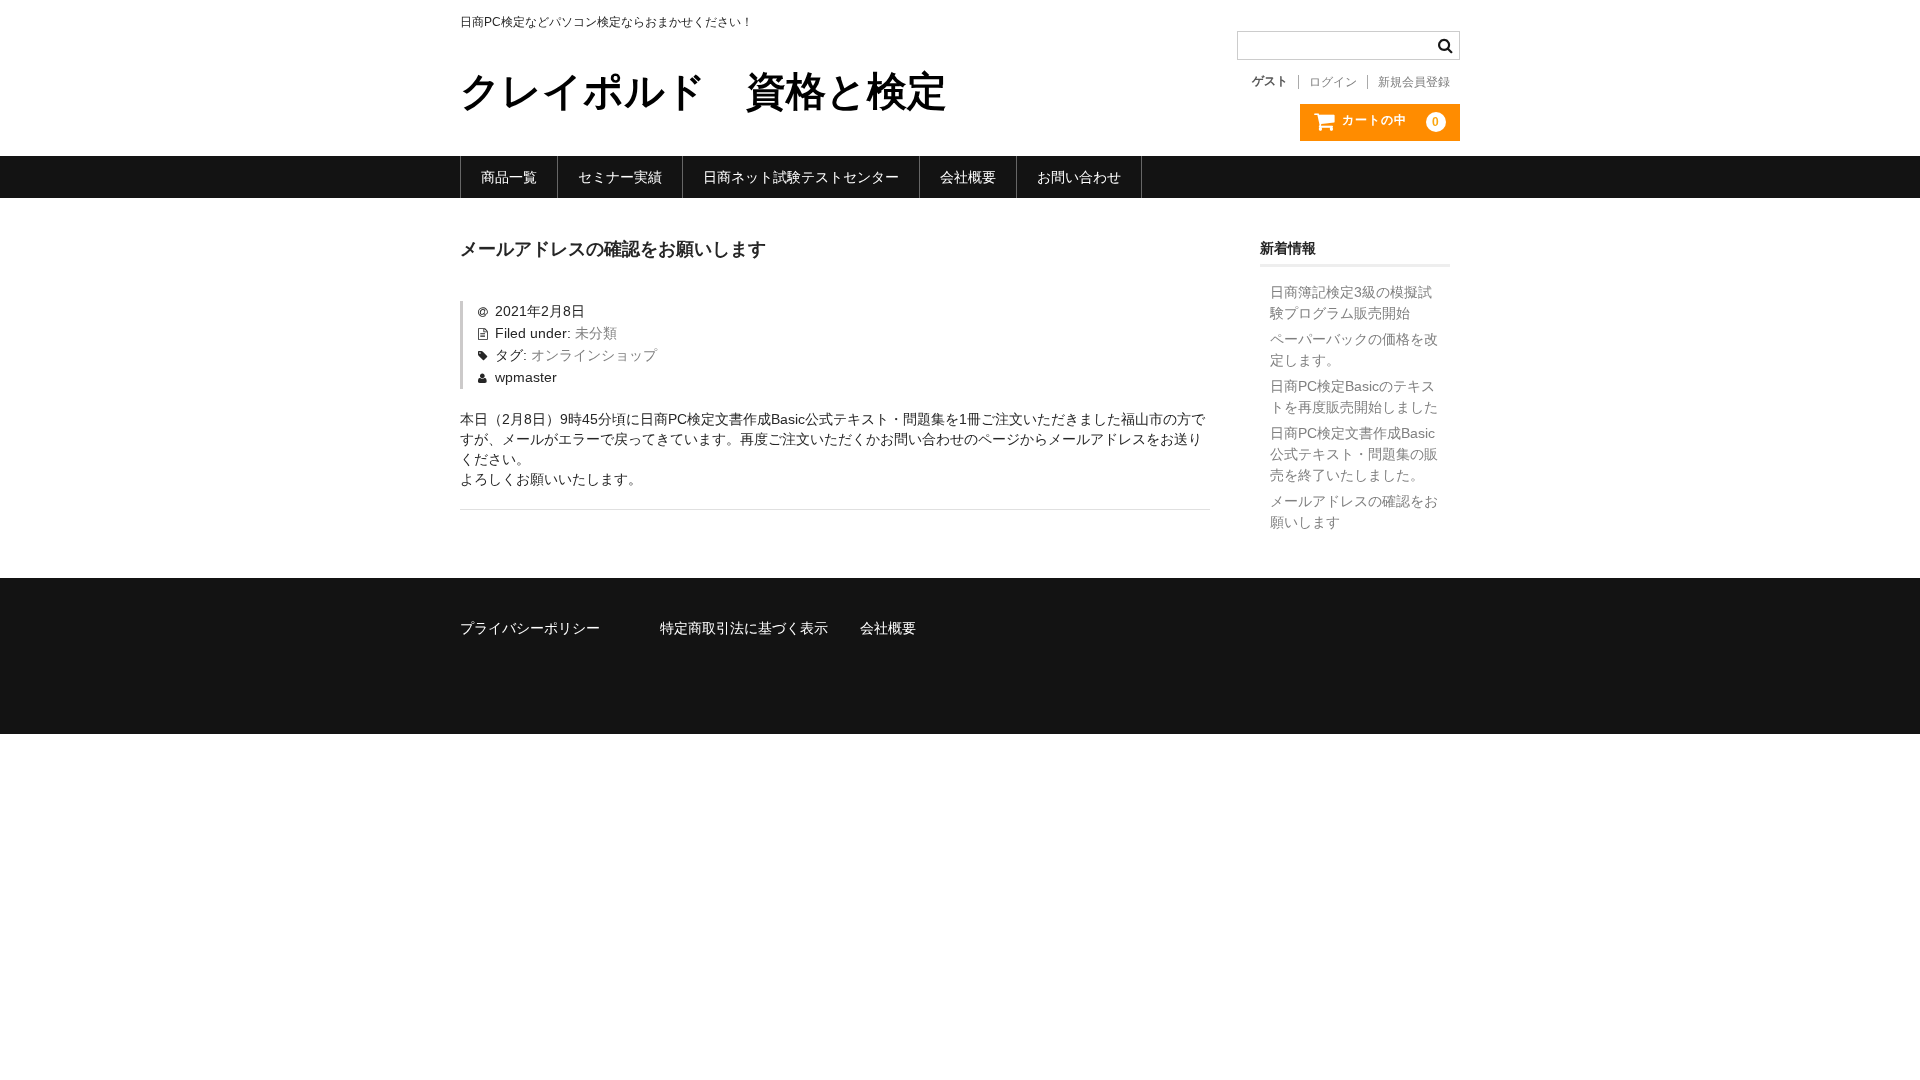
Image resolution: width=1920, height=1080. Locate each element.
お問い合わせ (1079, 177)
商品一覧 (509, 177)
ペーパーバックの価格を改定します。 (1354, 349)
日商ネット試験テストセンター (801, 177)
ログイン (1333, 82)
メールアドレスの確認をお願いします (1354, 511)
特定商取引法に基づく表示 (744, 628)
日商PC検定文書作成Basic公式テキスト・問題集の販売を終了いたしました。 (1354, 454)
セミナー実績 (620, 177)
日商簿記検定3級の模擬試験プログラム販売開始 (1351, 302)
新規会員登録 (1414, 82)
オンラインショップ (594, 355)
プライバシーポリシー (530, 628)
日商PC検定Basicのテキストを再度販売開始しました (1354, 396)
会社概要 (968, 177)
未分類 (596, 333)
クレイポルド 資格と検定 (703, 91)
